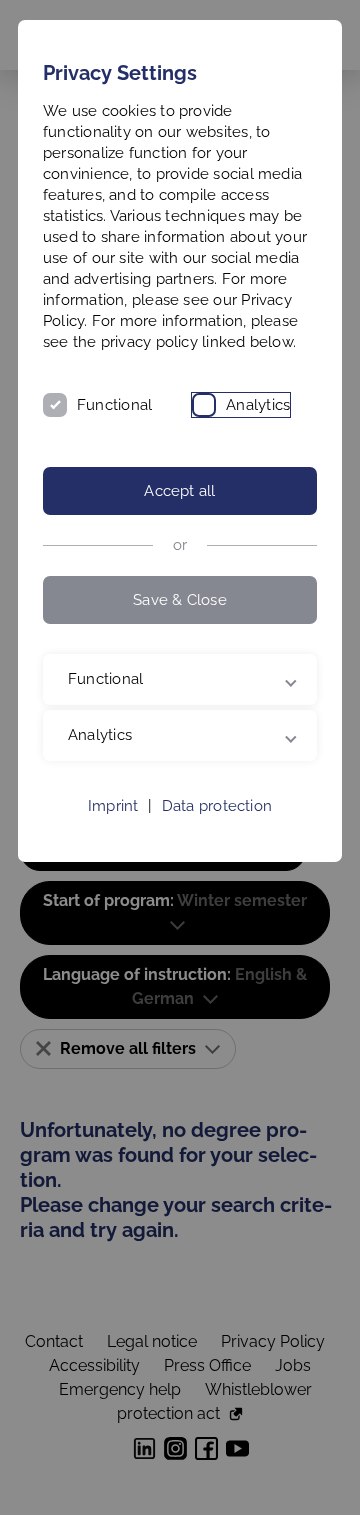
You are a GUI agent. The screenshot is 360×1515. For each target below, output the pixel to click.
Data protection (217, 872)
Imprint (113, 872)
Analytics (258, 405)
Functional (114, 405)
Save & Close (180, 600)
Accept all (179, 491)
